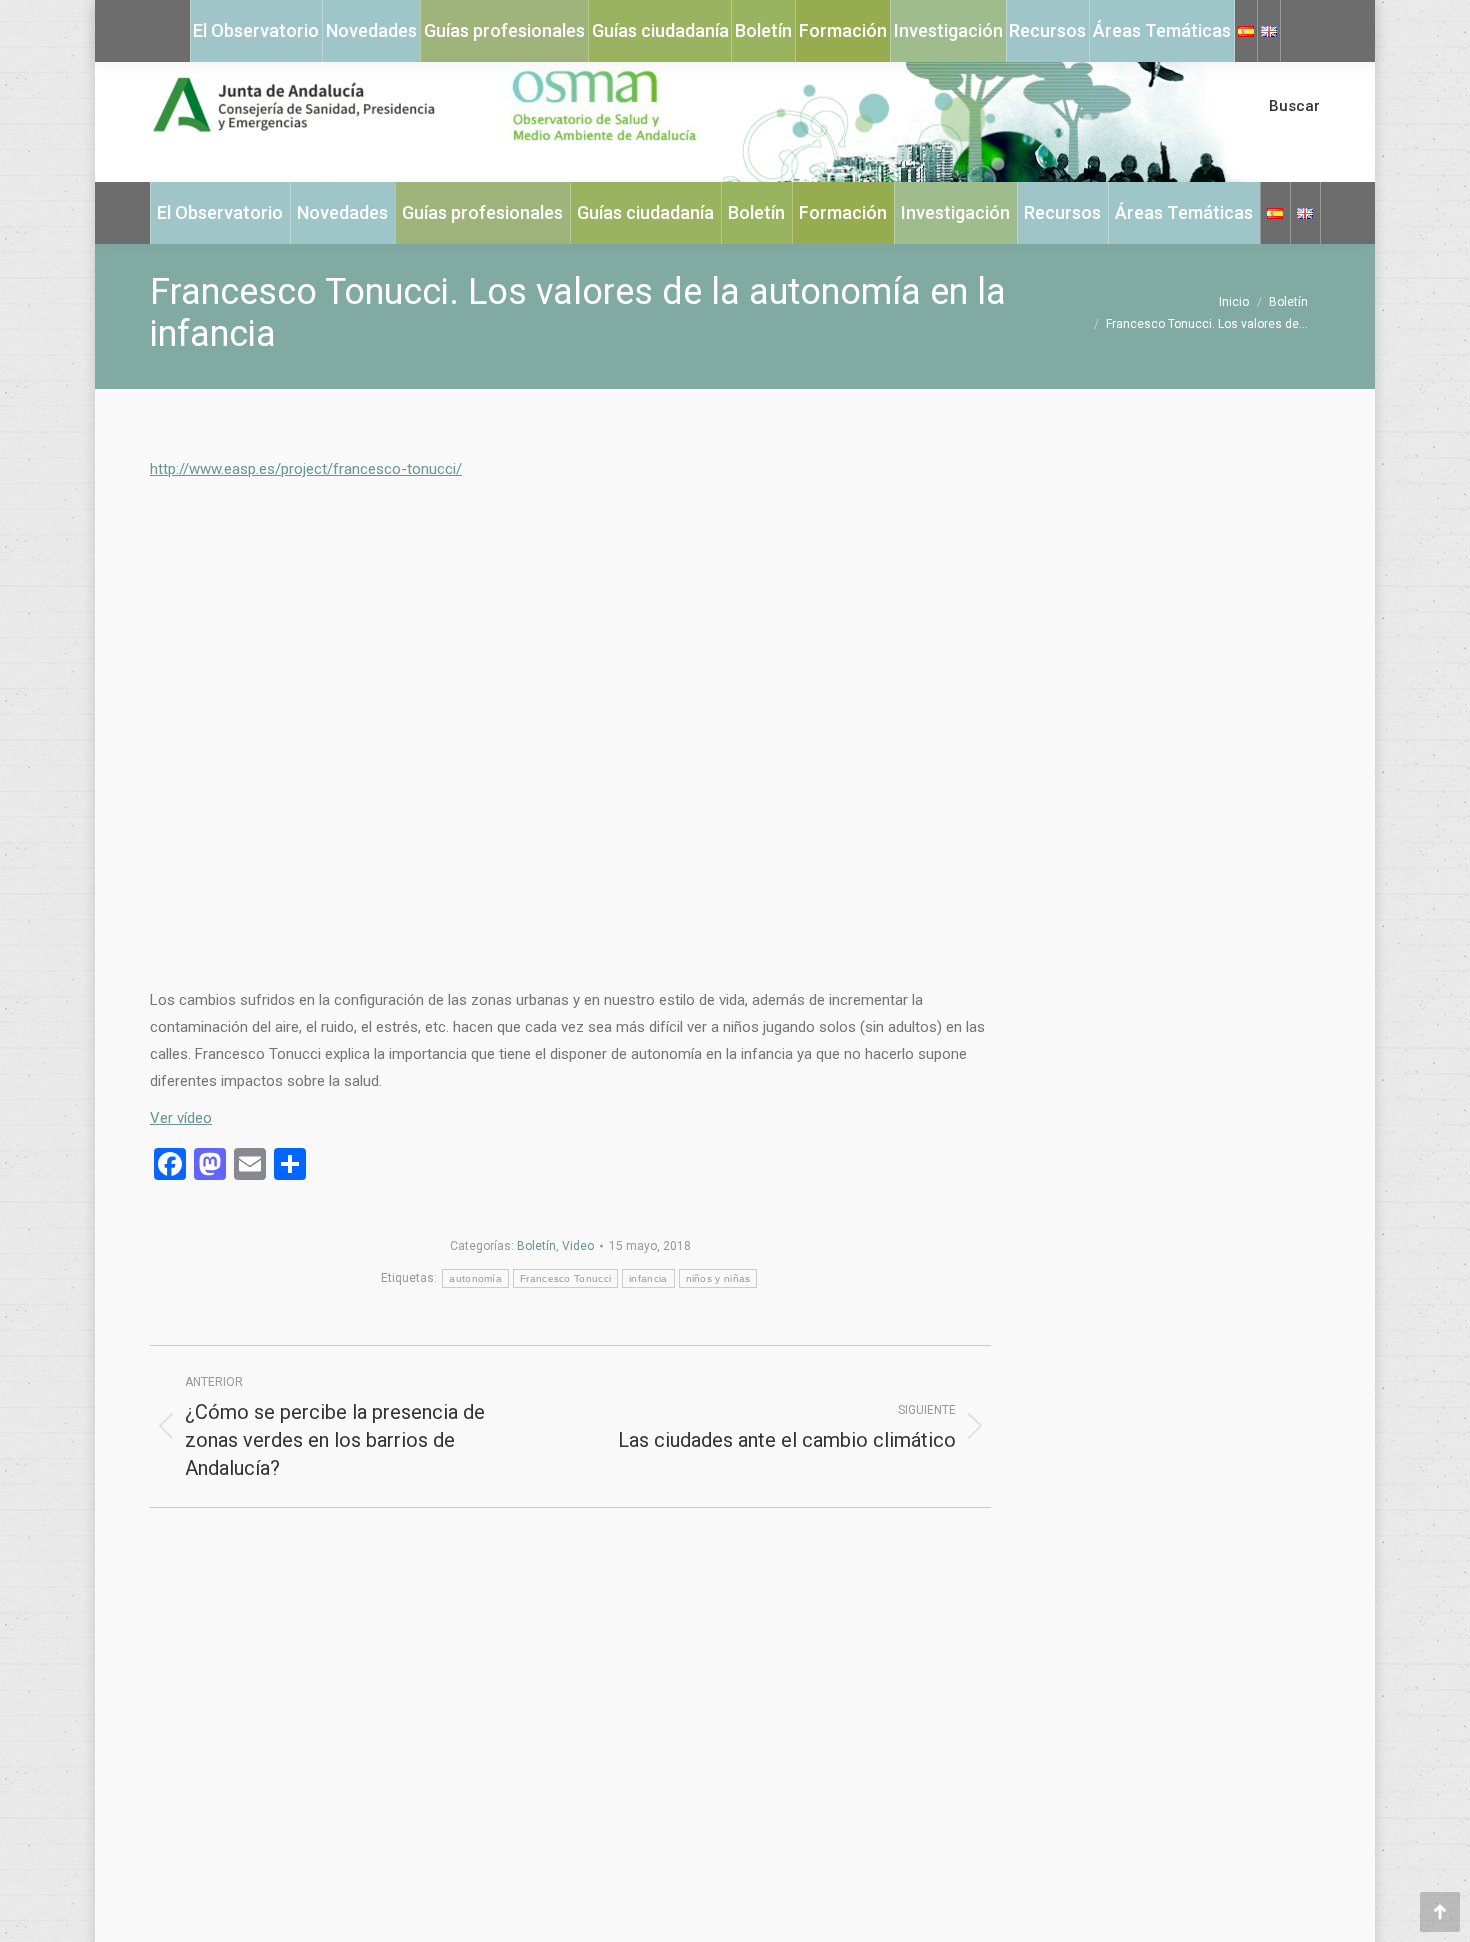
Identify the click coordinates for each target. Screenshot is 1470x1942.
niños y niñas (718, 1278)
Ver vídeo (181, 1118)
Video (578, 1246)
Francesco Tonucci (565, 1278)
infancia (648, 1278)
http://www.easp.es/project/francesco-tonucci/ (306, 469)
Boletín (536, 1246)
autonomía (475, 1278)
